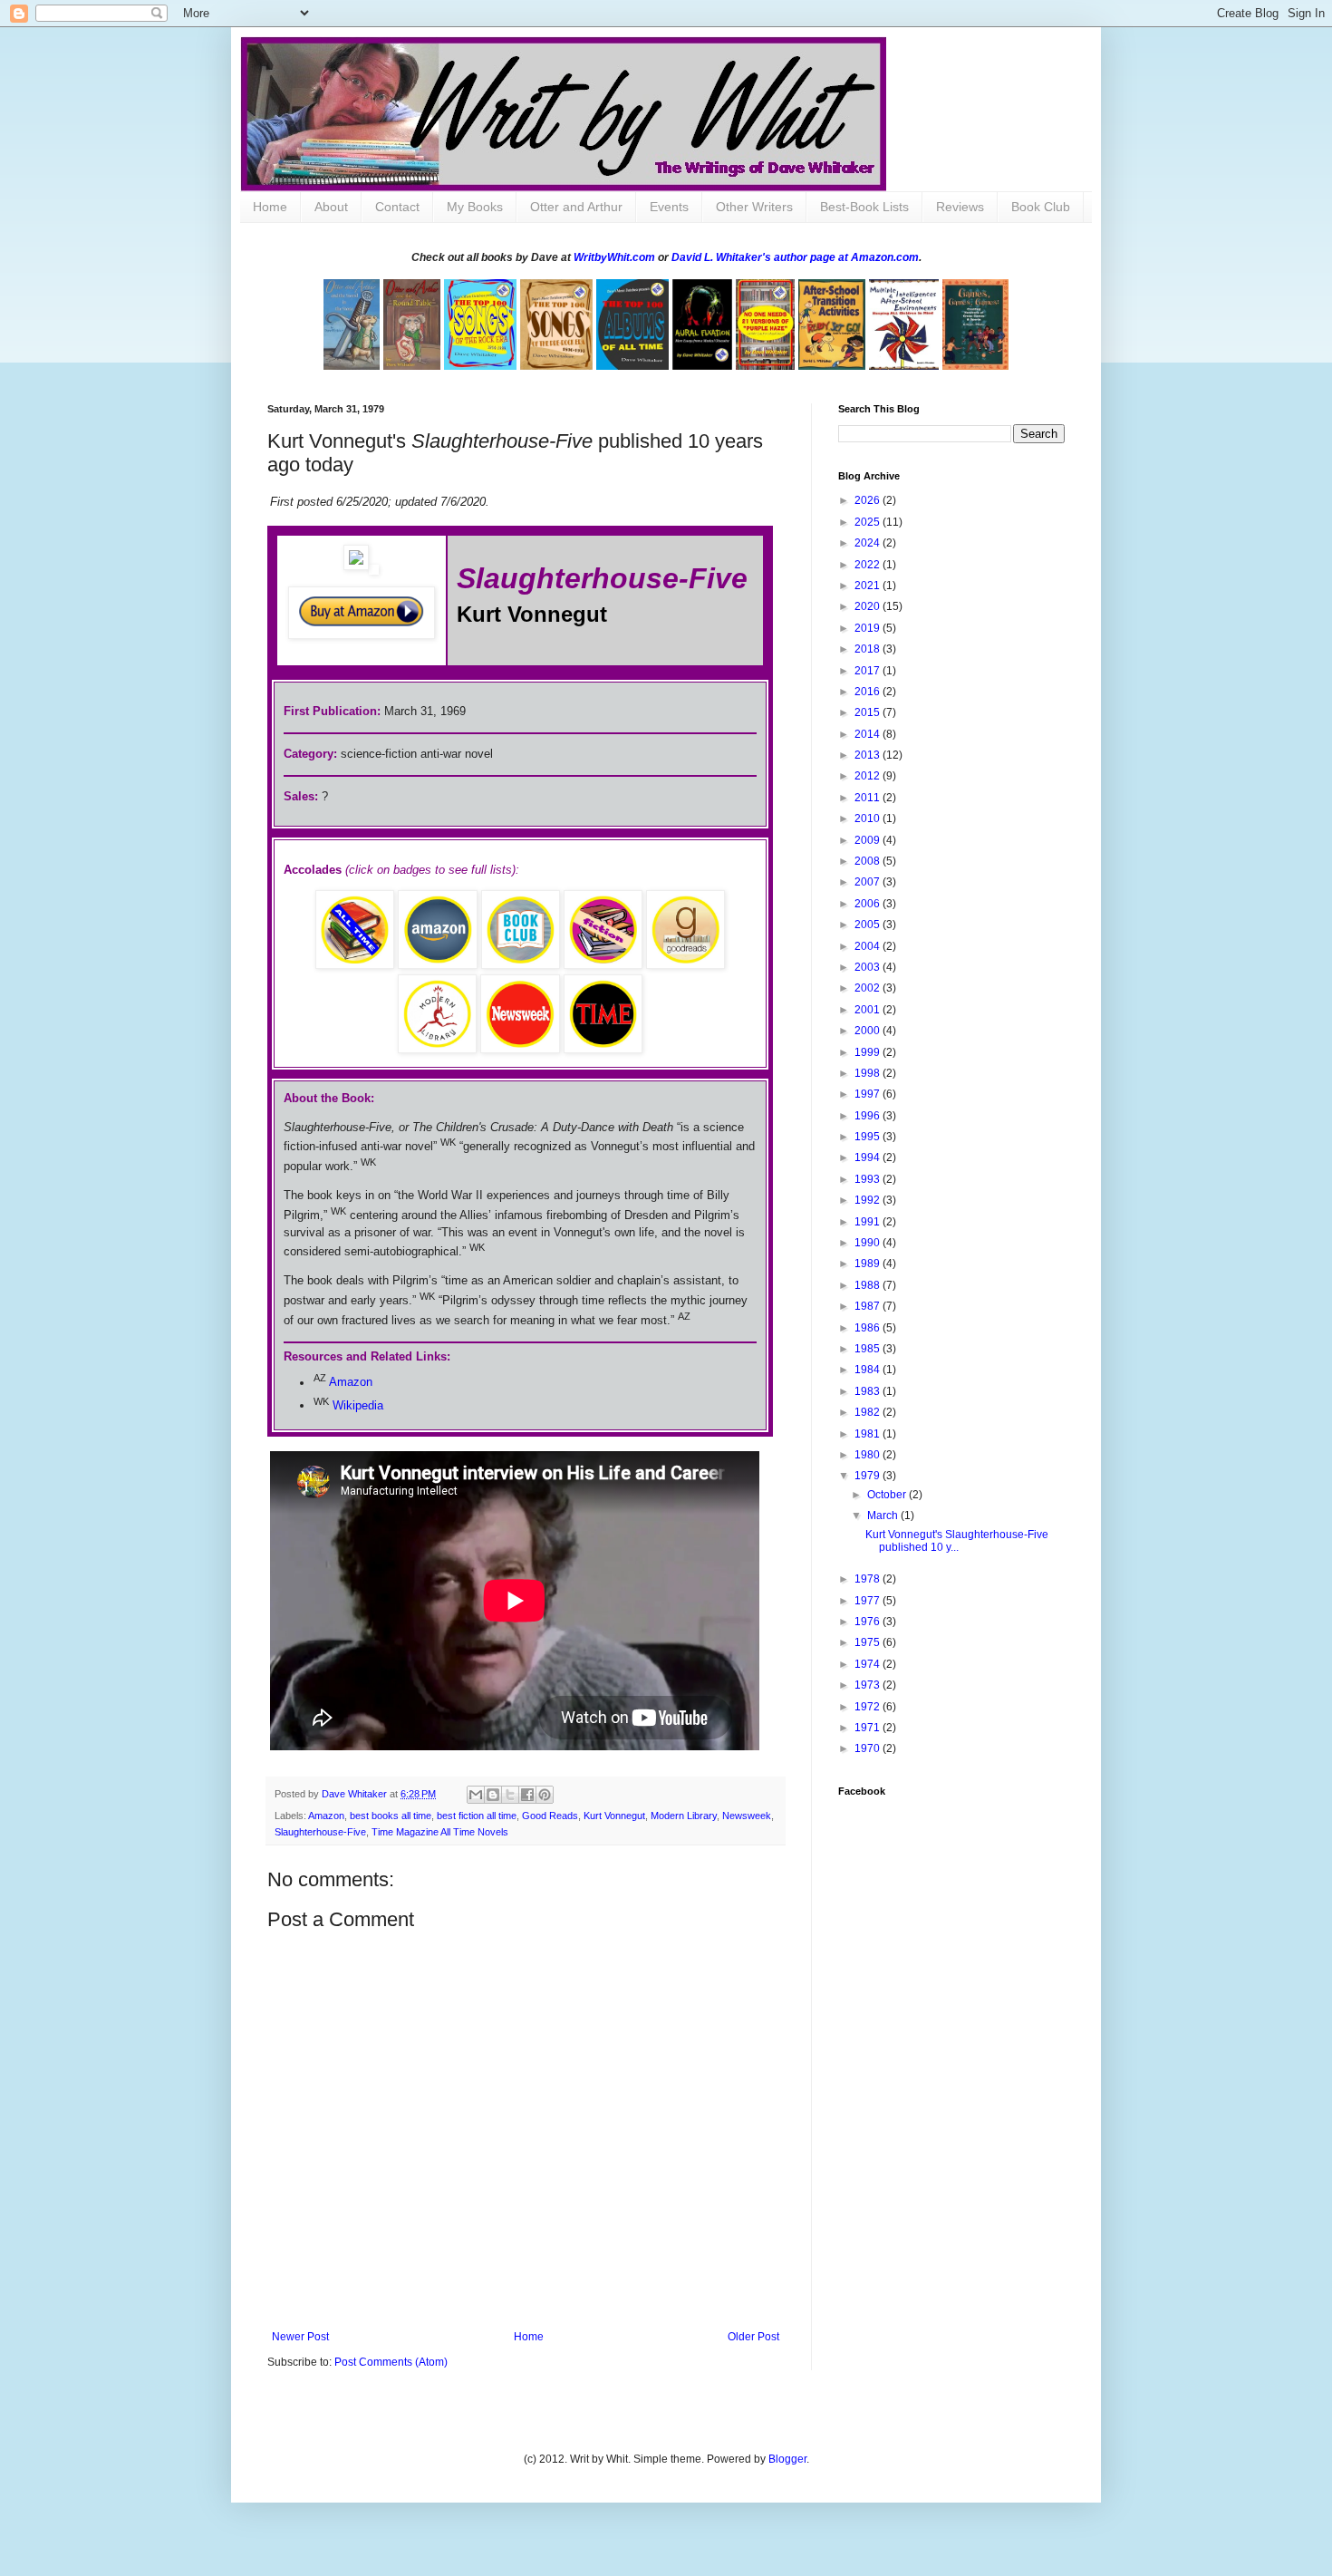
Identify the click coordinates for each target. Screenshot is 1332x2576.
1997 (869, 1094)
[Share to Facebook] (527, 1795)
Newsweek (747, 1816)
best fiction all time (477, 1816)
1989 (869, 1264)
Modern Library (684, 1816)
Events (669, 207)
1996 (869, 1116)
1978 (869, 1579)
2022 (869, 565)
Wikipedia (358, 1405)
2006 (869, 904)
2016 (869, 692)
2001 (869, 1010)
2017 (869, 671)
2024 (869, 543)
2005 (869, 925)
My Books (475, 207)
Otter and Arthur (576, 207)
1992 (869, 1200)
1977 (869, 1601)
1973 (869, 1685)
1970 (869, 1748)
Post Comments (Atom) (391, 2362)
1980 (869, 1455)
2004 (869, 946)
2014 (869, 734)
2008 (869, 861)
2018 (869, 649)
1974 (869, 1664)
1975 (869, 1642)
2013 (869, 755)
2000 (869, 1031)
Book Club (1041, 207)
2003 (869, 967)
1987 (869, 1306)
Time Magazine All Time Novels (440, 1832)
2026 (869, 500)
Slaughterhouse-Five (320, 1832)
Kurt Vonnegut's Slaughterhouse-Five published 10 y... (957, 1541)
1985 (869, 1349)
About (331, 207)
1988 (869, 1285)
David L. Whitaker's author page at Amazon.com (795, 257)
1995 (869, 1137)
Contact (397, 207)
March (884, 1516)
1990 (869, 1243)
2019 (869, 628)
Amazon (351, 1383)
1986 (869, 1328)
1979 (869, 1476)
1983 (869, 1391)
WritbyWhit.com (614, 257)
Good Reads (550, 1816)
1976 (869, 1622)
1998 (869, 1073)
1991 (869, 1222)
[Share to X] (510, 1795)
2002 (869, 988)
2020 (869, 606)
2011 (869, 798)
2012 (869, 776)
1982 (869, 1412)
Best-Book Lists (864, 207)
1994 (869, 1157)
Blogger (787, 2459)
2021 (869, 586)
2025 (869, 522)
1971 (869, 1728)
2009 (869, 840)
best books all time (391, 1816)
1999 (869, 1052)
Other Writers (754, 207)
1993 (869, 1179)
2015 (869, 712)
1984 (869, 1370)
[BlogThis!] (493, 1795)
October (888, 1495)
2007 (869, 882)
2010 (869, 818)
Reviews (960, 207)
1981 (869, 1434)
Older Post (753, 2337)
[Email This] (476, 1795)
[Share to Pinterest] (545, 1795)
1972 (869, 1707)
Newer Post (300, 2337)
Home (270, 207)
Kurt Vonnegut (614, 1816)
